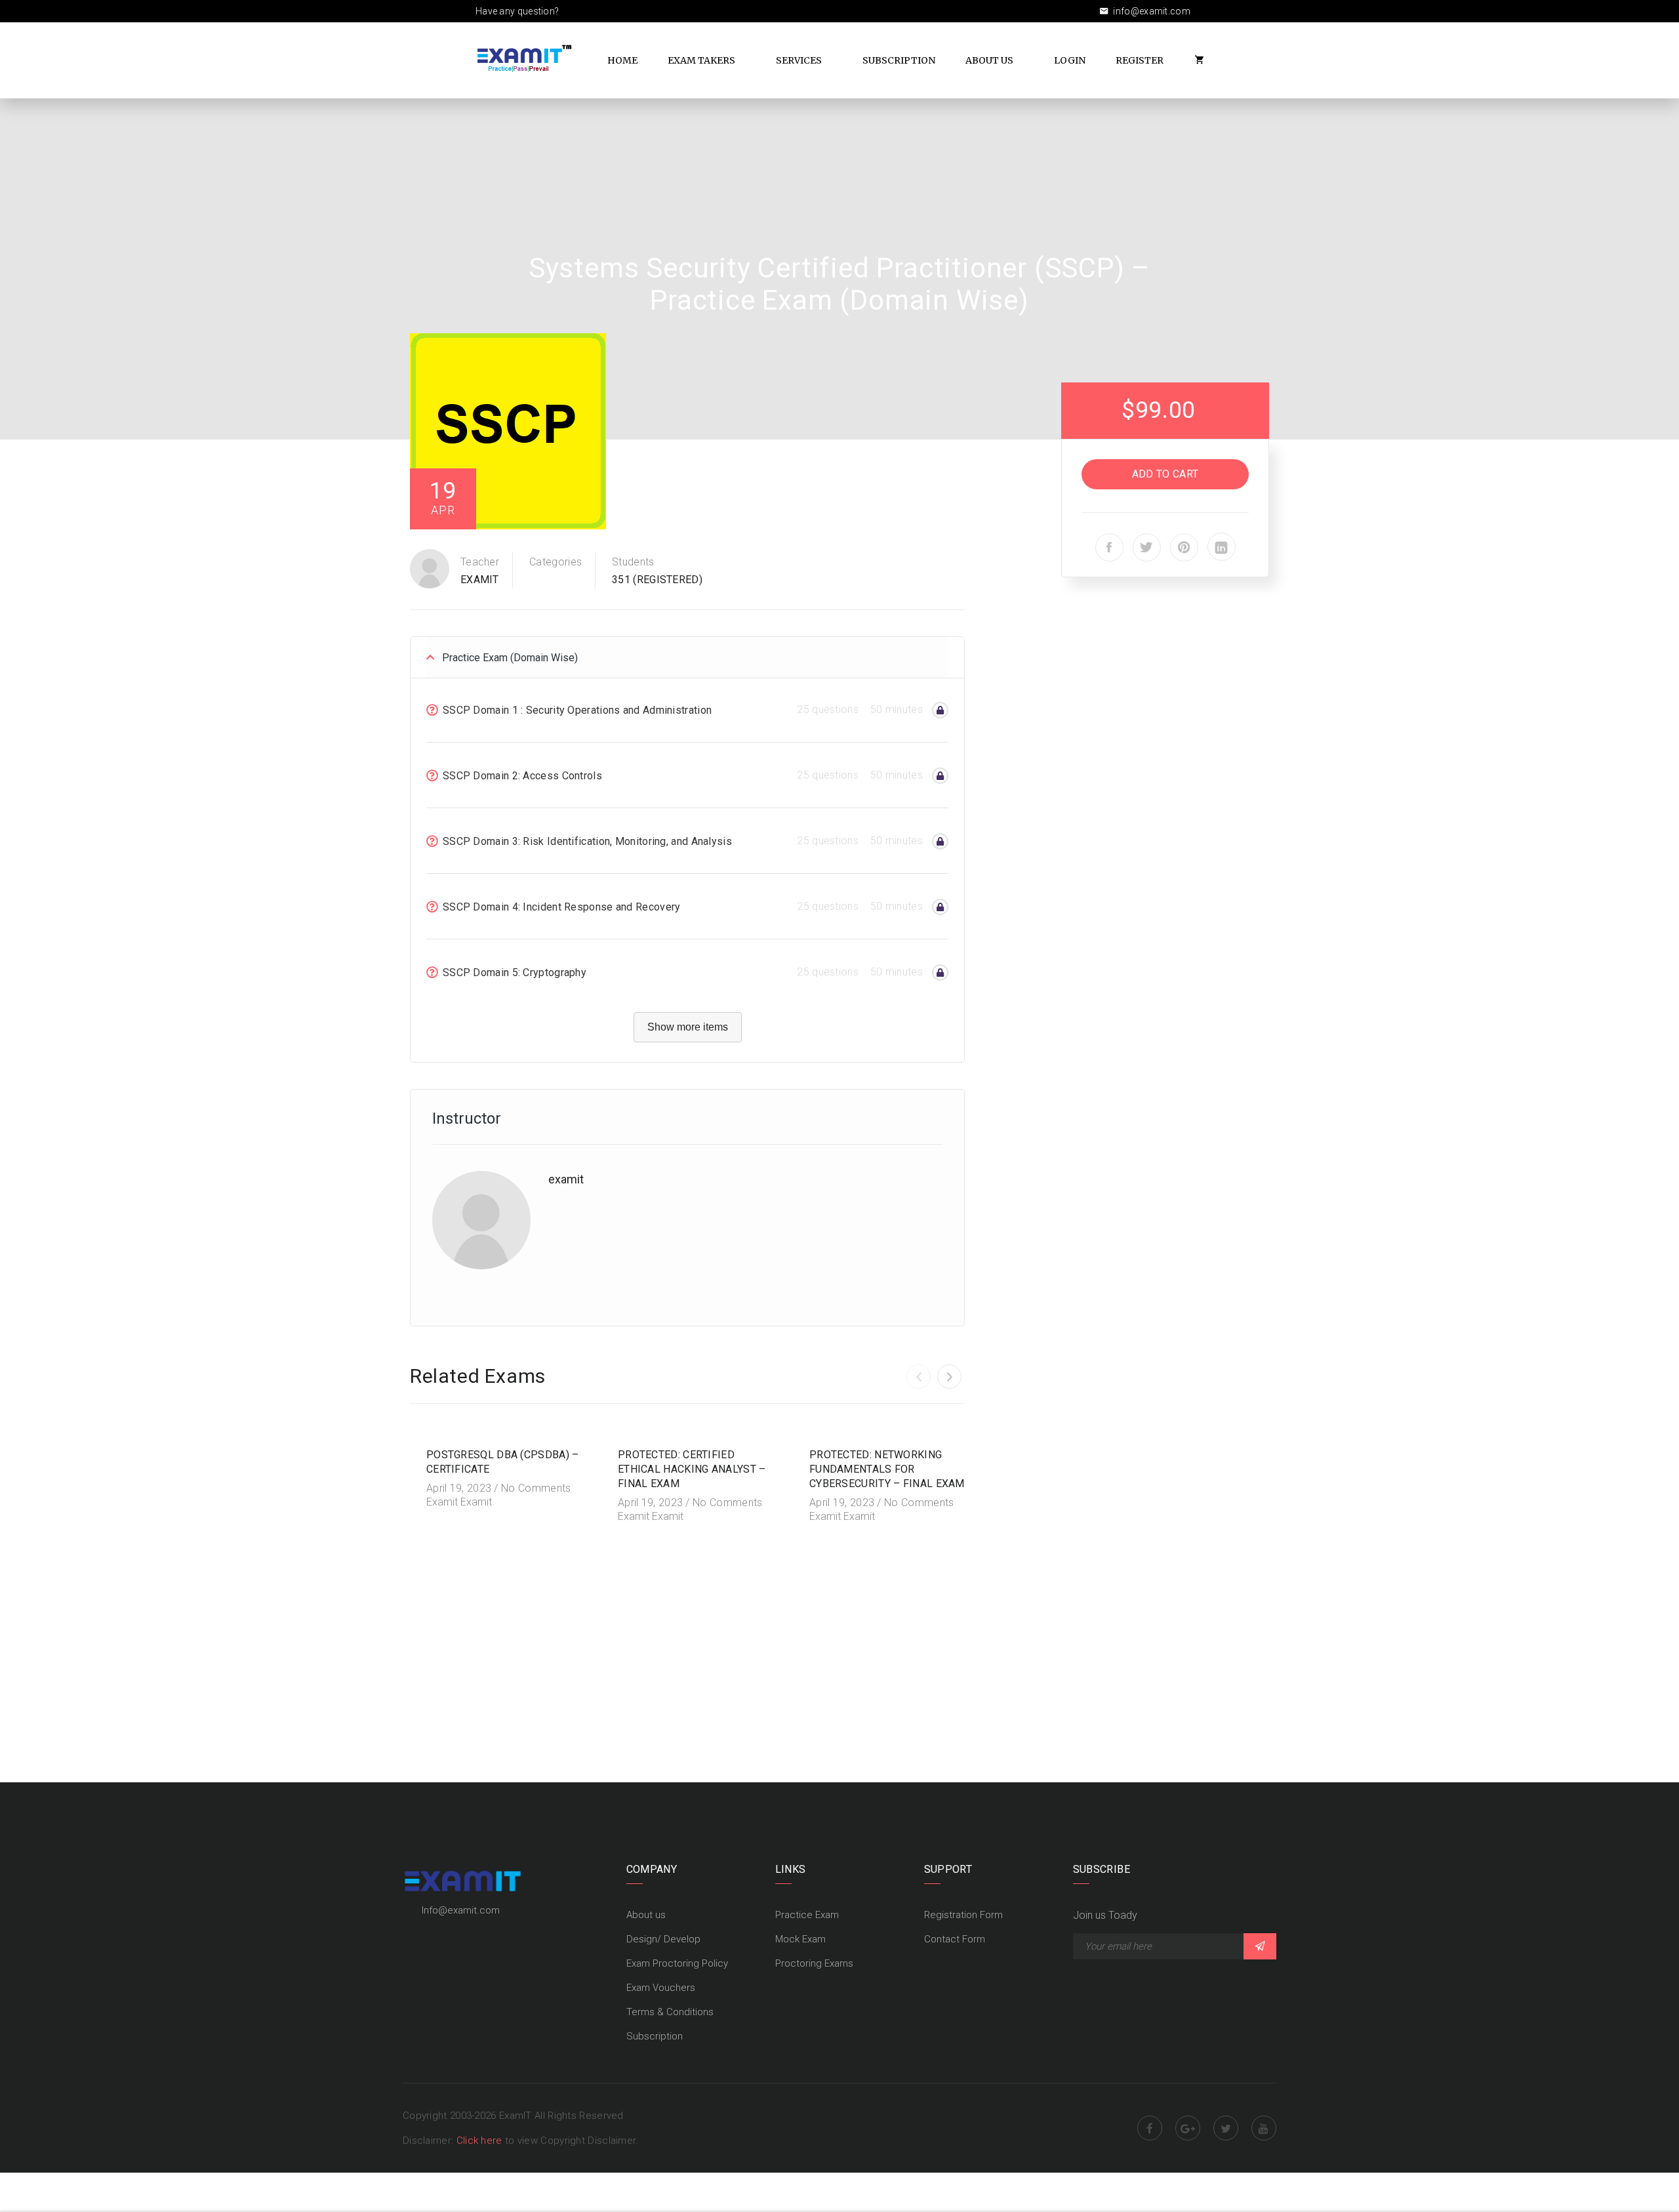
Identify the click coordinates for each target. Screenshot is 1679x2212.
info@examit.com (1151, 11)
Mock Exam (800, 1939)
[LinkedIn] (1222, 547)
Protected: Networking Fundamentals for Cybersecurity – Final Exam (887, 1469)
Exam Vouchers (661, 1988)
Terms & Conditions (670, 2012)
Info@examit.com (461, 1910)
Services (799, 60)
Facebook (1150, 2128)
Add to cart (1165, 474)
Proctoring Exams (814, 1963)
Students (633, 562)
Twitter (1226, 2128)
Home (622, 60)
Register (1140, 60)
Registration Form (963, 1915)
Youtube (1264, 2128)
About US (989, 60)
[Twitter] (1147, 547)
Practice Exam (807, 1915)
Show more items (688, 1027)
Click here (481, 2140)
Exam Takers (701, 60)
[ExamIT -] (525, 58)
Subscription (899, 60)
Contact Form (955, 1939)
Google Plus (1188, 2128)
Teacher (480, 562)
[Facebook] (1109, 547)
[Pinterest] (1184, 547)
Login (1070, 60)
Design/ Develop (663, 1939)
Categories (556, 562)
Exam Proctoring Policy (677, 1963)
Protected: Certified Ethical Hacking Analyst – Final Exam (692, 1469)
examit (480, 580)
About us (646, 1915)
